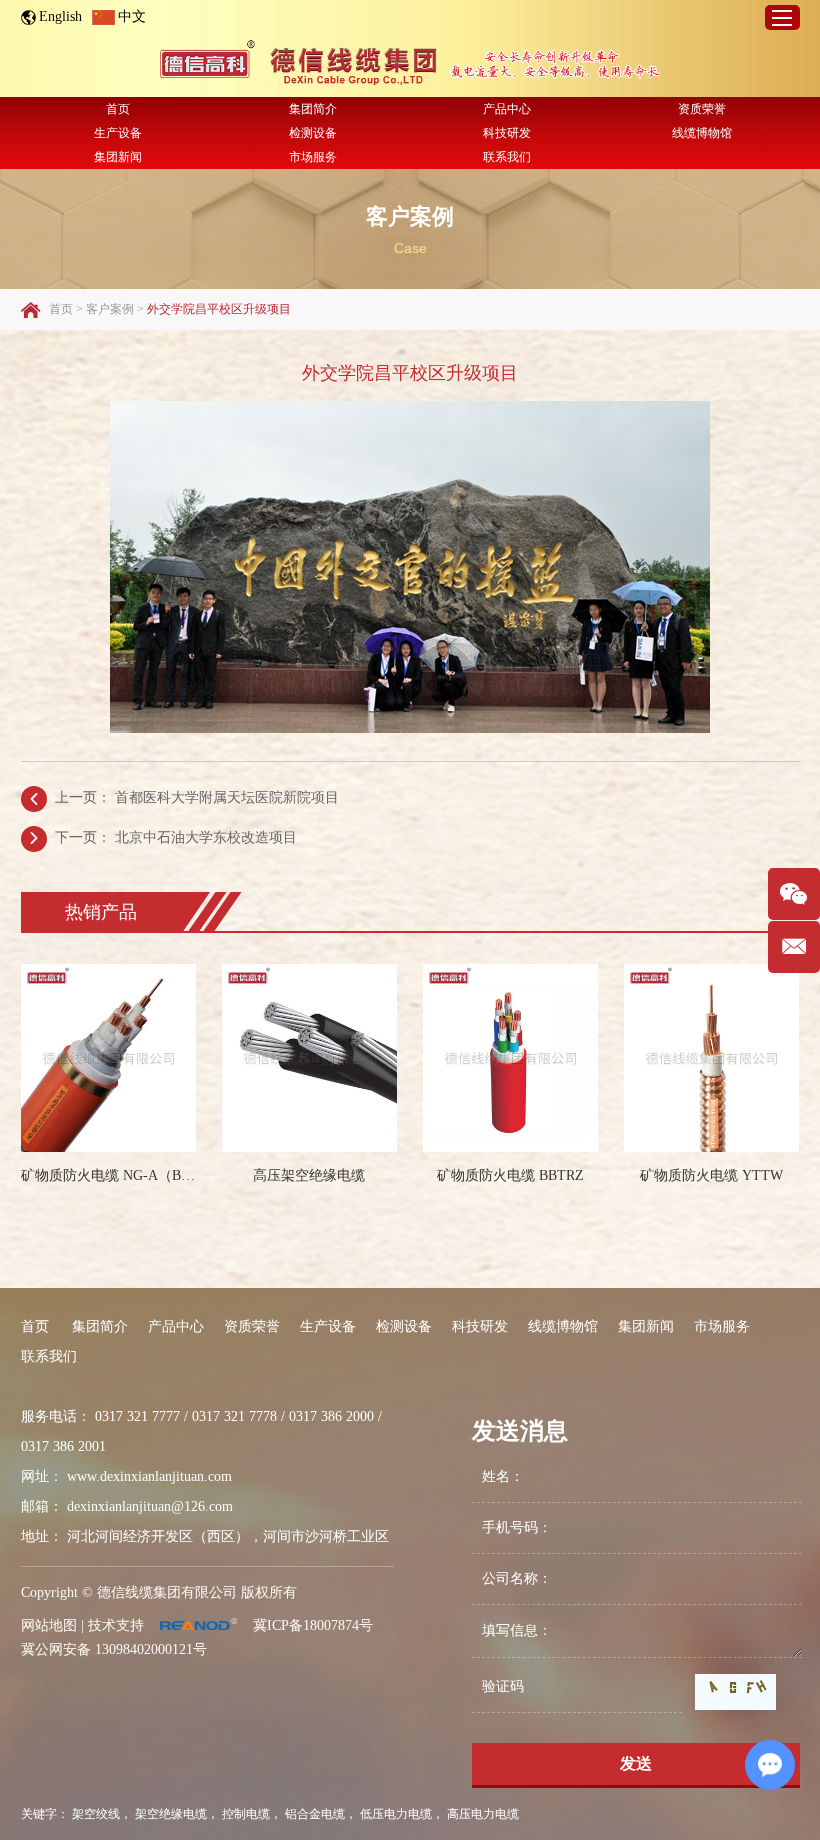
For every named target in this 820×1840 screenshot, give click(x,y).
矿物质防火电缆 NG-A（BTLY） (108, 1175)
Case (410, 248)
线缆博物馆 (702, 133)
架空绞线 (96, 1814)
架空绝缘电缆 (171, 1814)
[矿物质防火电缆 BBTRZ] (510, 1058)
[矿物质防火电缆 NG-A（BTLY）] (108, 1058)
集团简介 (313, 109)
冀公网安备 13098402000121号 (114, 1649)
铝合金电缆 (315, 1814)
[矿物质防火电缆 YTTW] (711, 1058)
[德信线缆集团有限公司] (410, 64)
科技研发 (507, 133)
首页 (118, 109)
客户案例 (410, 216)
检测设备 (313, 133)
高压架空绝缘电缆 (309, 1175)
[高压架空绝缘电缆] (309, 1058)
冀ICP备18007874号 (313, 1625)
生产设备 (118, 133)
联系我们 (507, 157)
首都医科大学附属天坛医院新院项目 (227, 797)
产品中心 (507, 109)
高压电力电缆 (483, 1814)
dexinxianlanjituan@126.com (150, 1506)
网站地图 (49, 1625)
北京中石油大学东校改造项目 (206, 837)
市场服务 (313, 157)
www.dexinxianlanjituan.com (149, 1476)
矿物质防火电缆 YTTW (711, 1175)
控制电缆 (246, 1814)
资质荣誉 (702, 109)
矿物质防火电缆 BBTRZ (510, 1175)
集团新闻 (118, 157)
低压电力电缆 (396, 1814)
